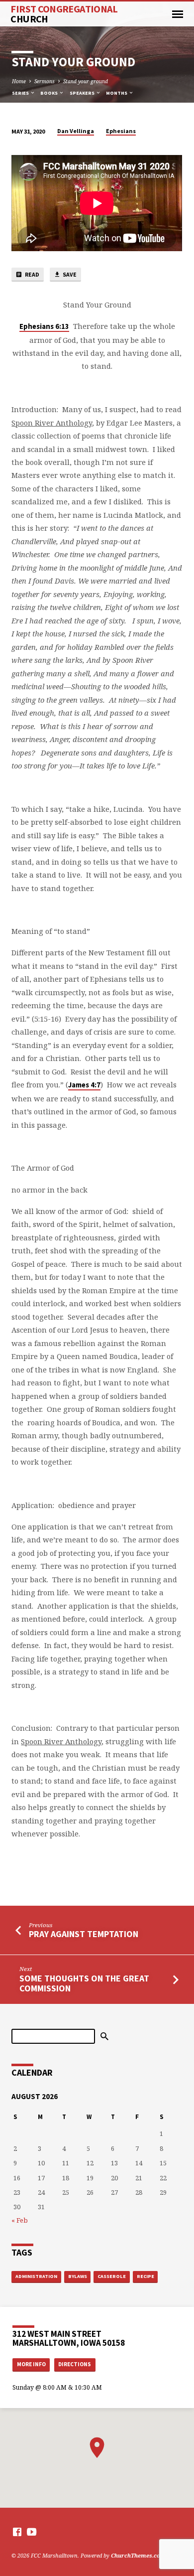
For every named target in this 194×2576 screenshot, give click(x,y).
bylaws (78, 2276)
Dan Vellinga (76, 131)
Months (117, 93)
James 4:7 (84, 1085)
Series (21, 93)
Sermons (45, 81)
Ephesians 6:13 (44, 326)
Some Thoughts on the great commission (84, 1983)
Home (19, 81)
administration (36, 2276)
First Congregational (64, 14)
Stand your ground (86, 81)
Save (69, 274)
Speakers (83, 93)
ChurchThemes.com (138, 2555)
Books (49, 93)
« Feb (20, 2220)
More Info (31, 2364)
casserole (112, 2276)
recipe (145, 2276)
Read (32, 274)
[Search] (104, 2036)
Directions (75, 2364)
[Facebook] (17, 2532)
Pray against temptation (84, 1934)
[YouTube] (32, 2532)
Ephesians (121, 131)
